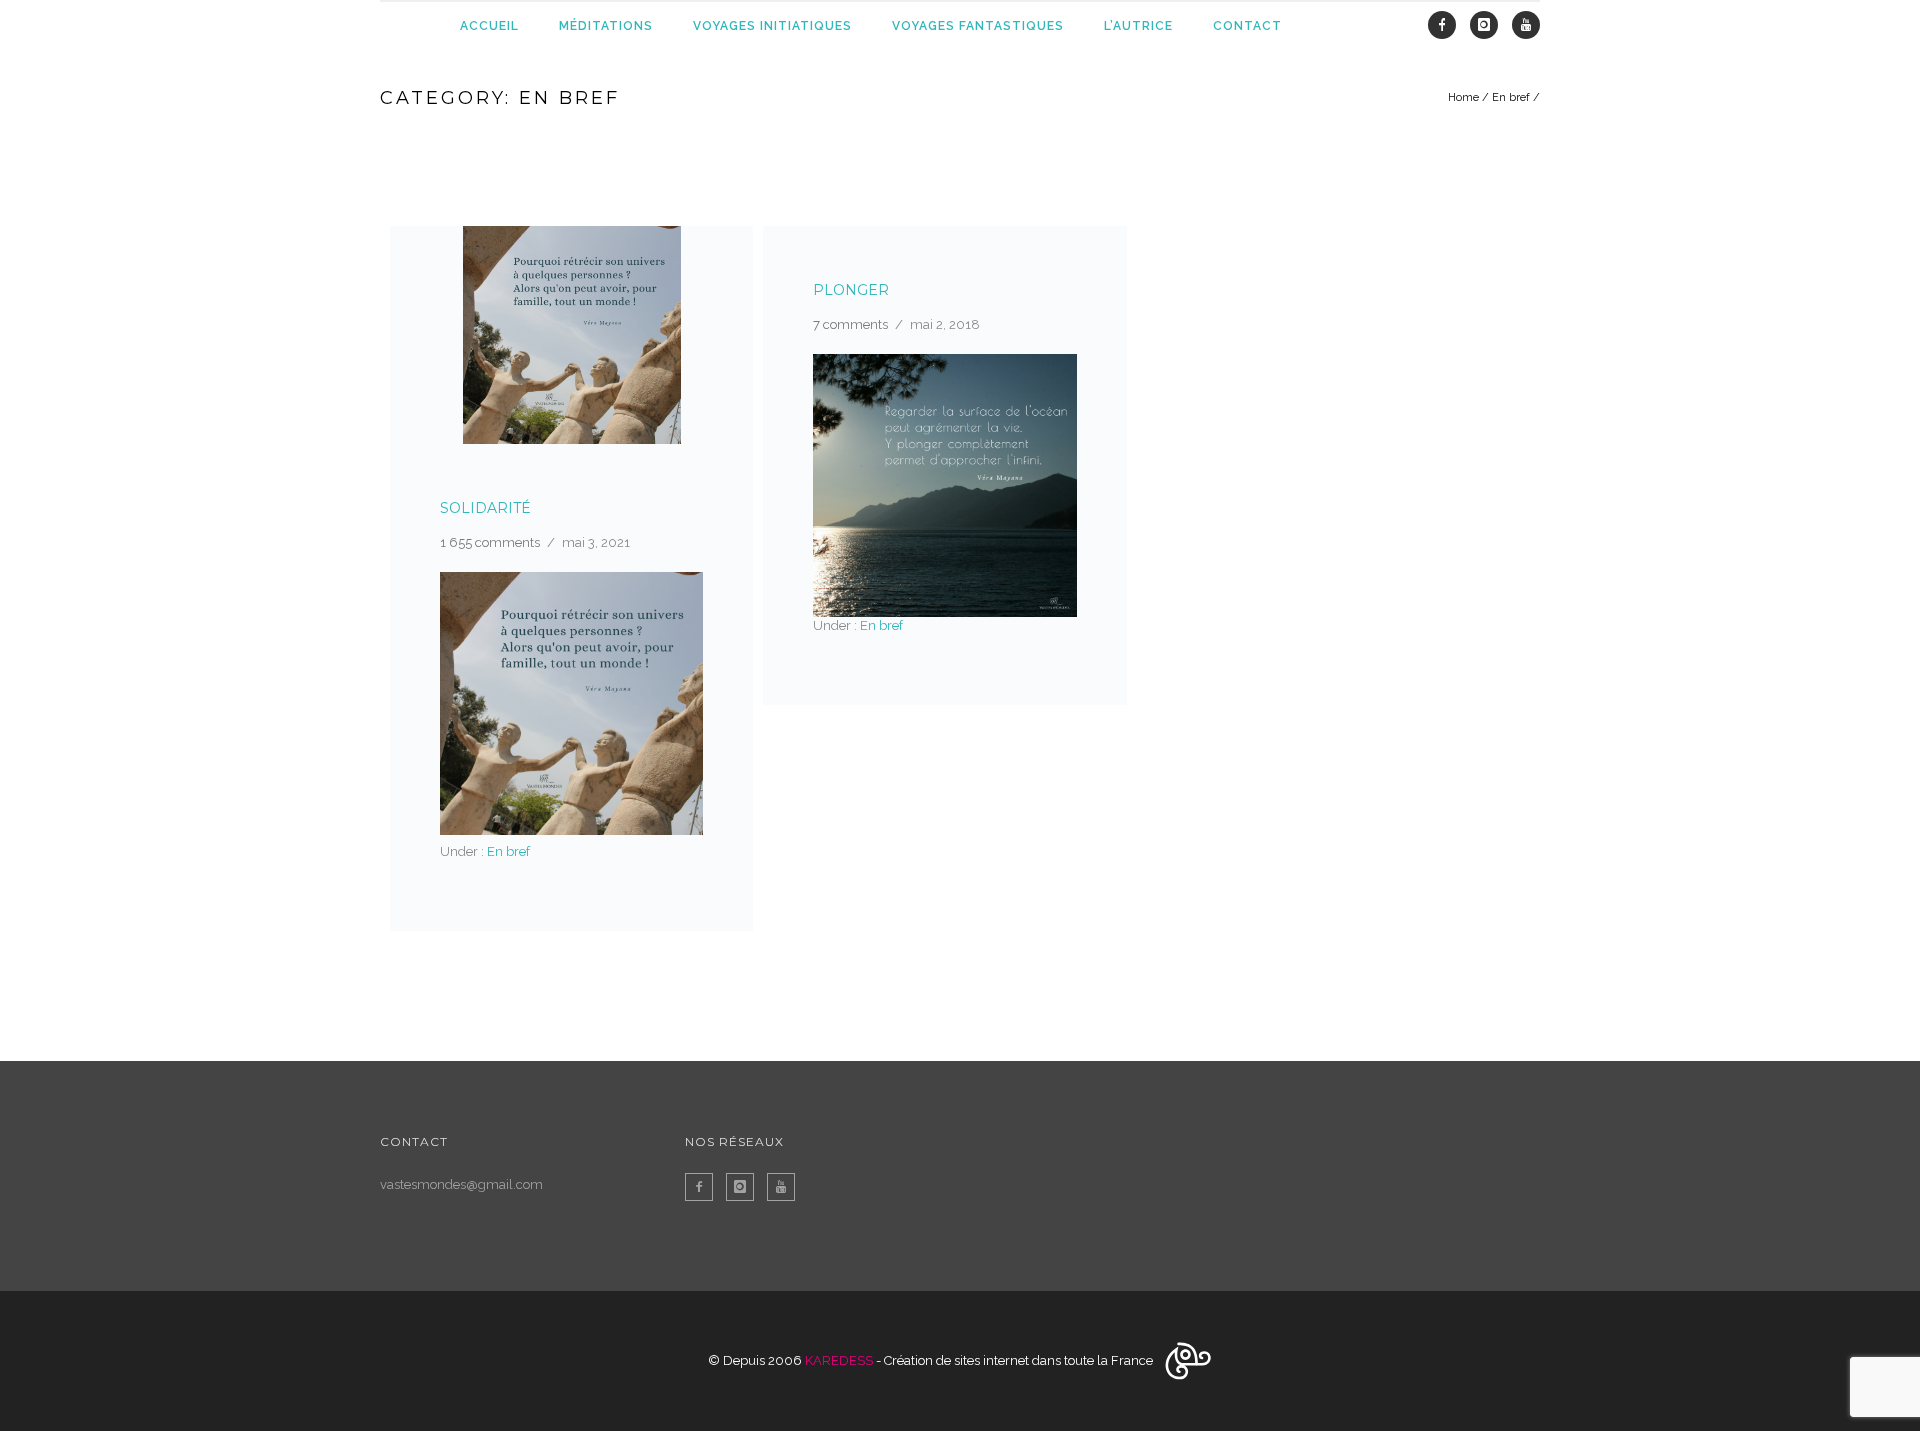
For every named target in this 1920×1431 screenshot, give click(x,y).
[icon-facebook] (1447, 25)
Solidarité (485, 508)
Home (1463, 97)
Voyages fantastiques (978, 26)
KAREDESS (839, 1360)
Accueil (489, 26)
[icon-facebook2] (704, 1187)
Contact (1247, 26)
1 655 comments (490, 542)
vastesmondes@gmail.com (461, 1184)
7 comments (850, 324)
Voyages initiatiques (772, 26)
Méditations (606, 26)
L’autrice (1138, 26)
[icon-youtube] (1526, 25)
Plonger (851, 290)
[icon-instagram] (1489, 25)
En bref (1511, 97)
